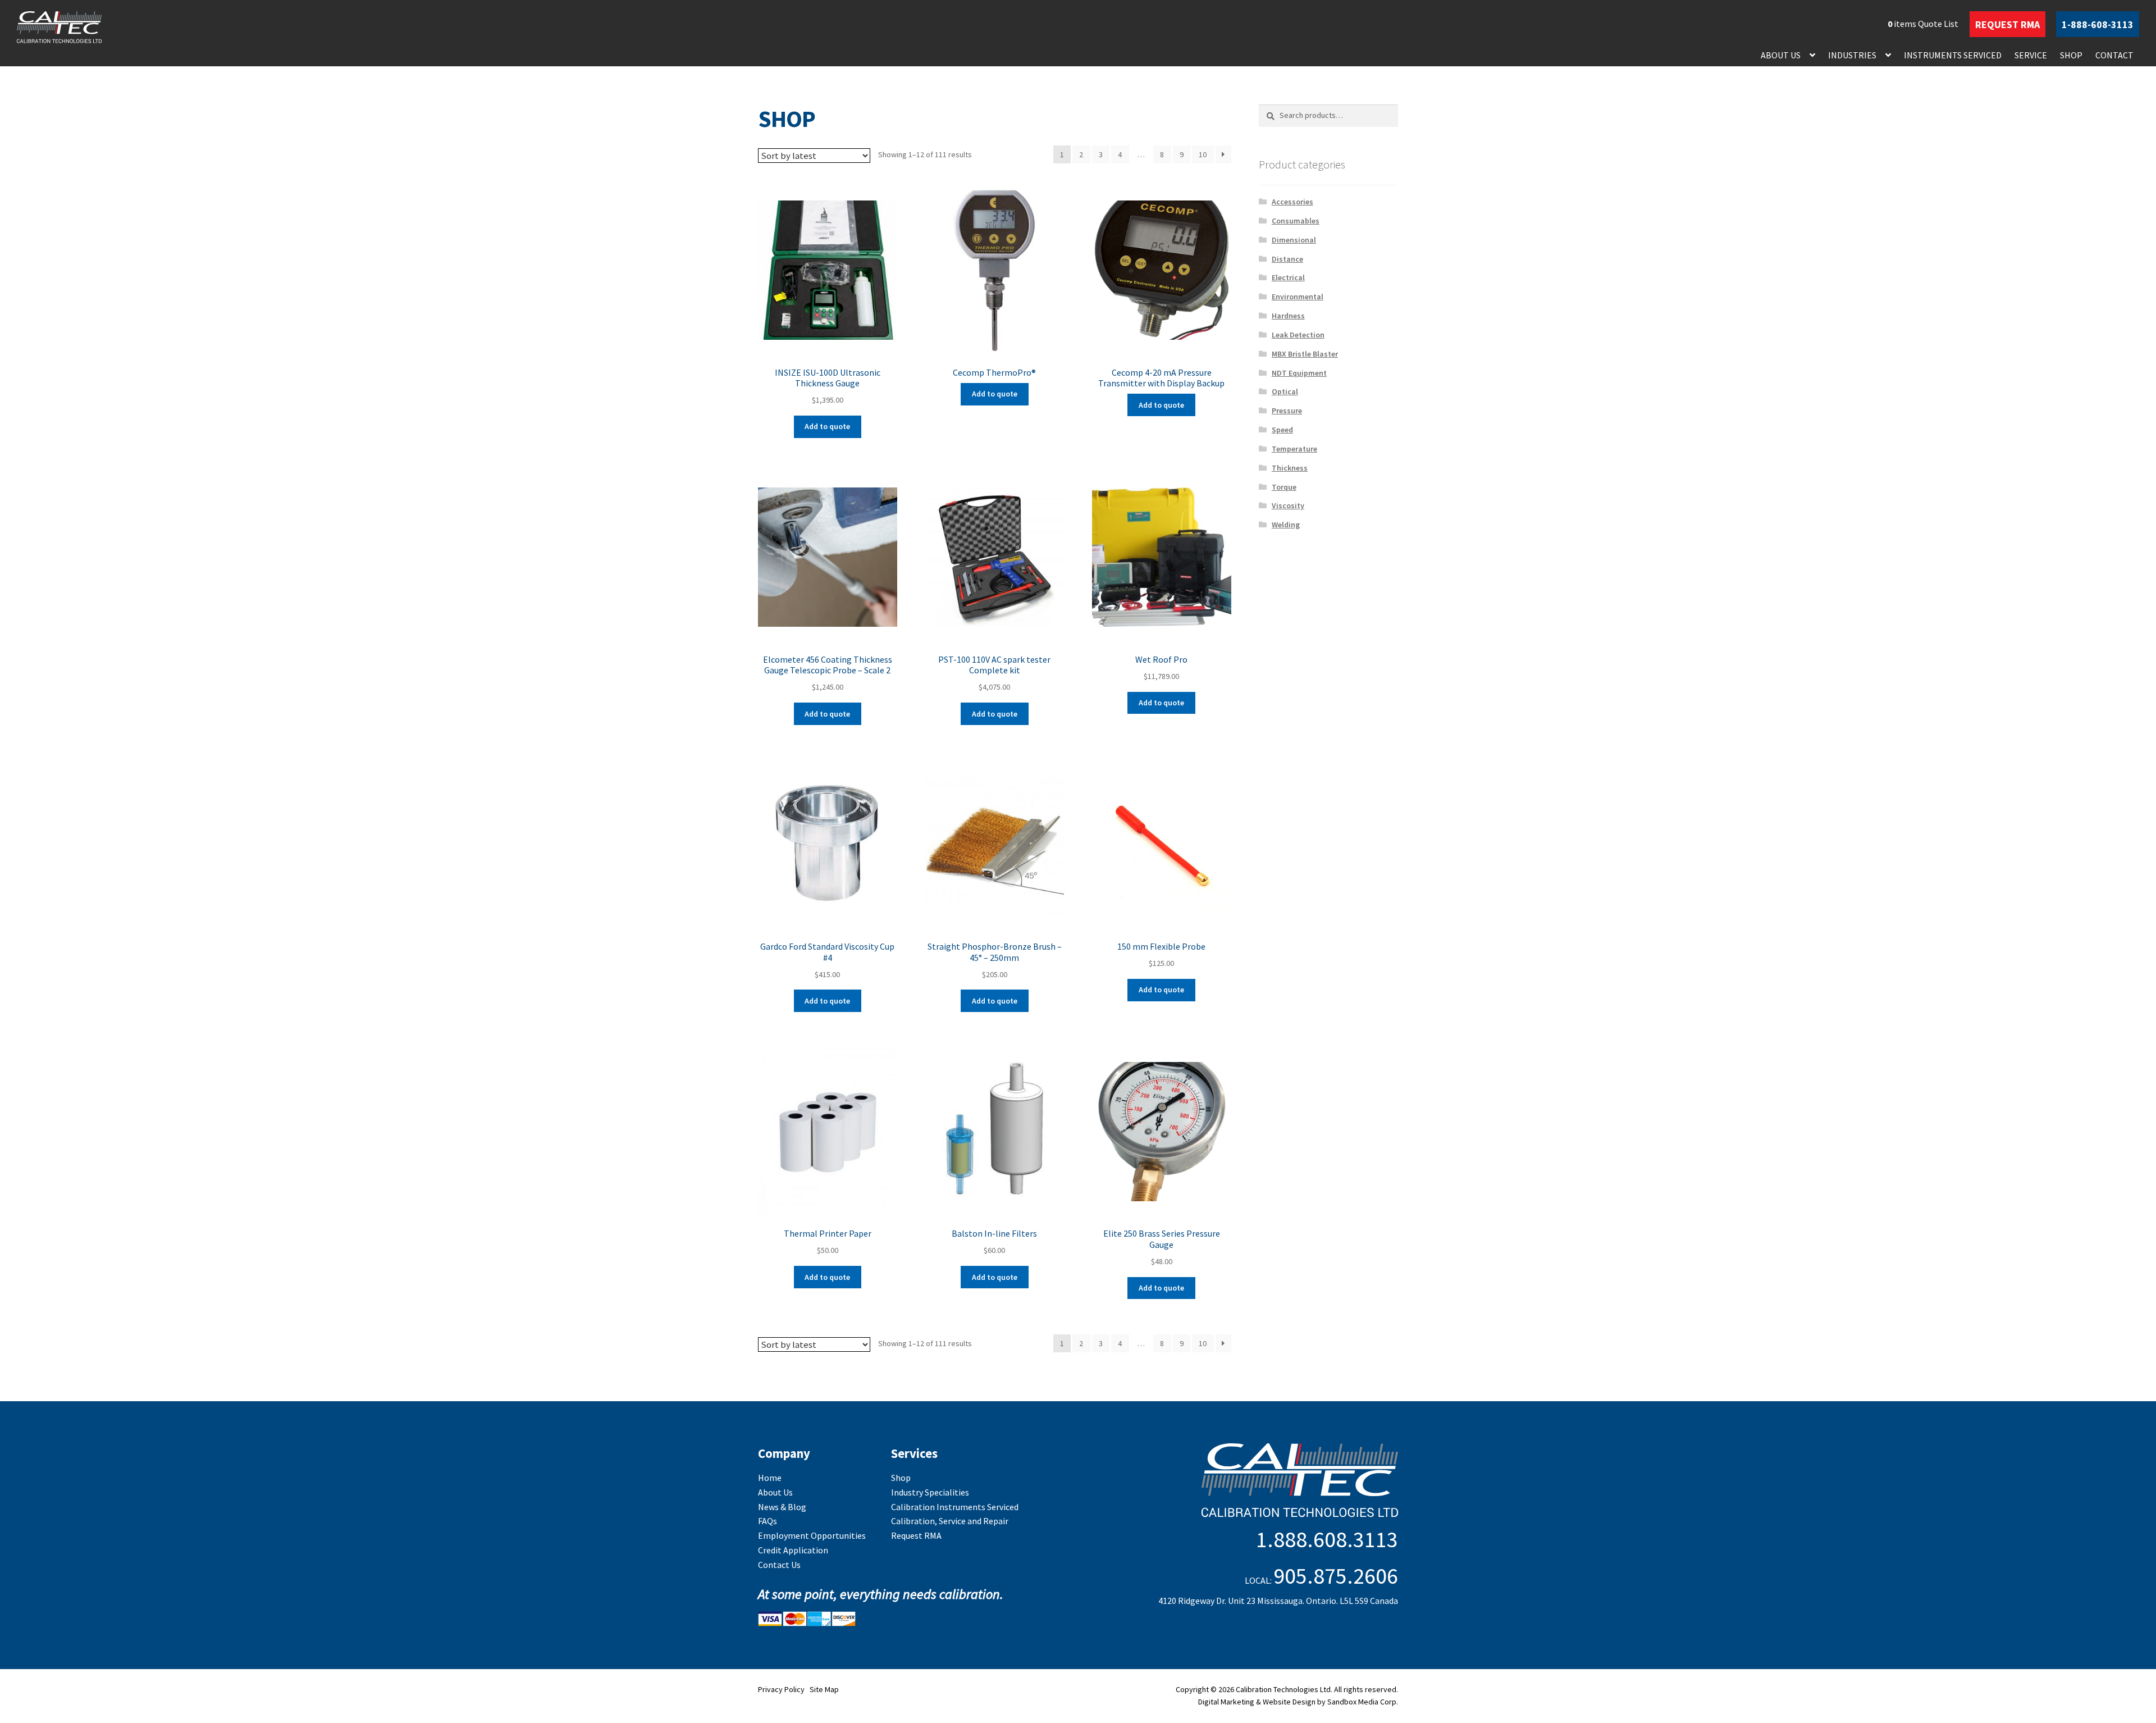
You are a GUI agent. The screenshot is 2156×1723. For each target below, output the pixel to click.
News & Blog (782, 1507)
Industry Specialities (930, 1492)
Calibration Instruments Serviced (955, 1507)
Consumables (1296, 221)
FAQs (768, 1521)
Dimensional (1294, 240)
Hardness (1288, 316)
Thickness (1290, 468)
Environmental (1298, 297)
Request (2007, 24)
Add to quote (827, 426)
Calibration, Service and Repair (950, 1521)
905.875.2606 (1336, 1576)
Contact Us (779, 1565)
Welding (1286, 525)
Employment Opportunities (812, 1535)
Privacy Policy (781, 1689)
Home (770, 1478)
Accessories (1292, 202)
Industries (1852, 55)
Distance (1287, 259)
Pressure (1287, 411)
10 (1203, 154)
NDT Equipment (1299, 373)
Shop (2071, 55)
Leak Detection (1298, 335)
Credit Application (793, 1550)
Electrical (1288, 277)
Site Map (824, 1689)
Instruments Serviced (1953, 55)
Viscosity (1288, 505)
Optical (1285, 391)
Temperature (1294, 449)
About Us (1781, 55)
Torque (1284, 487)
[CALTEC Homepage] (1226, 1482)
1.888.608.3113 (1327, 1539)
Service (2031, 55)
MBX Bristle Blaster (1305, 354)
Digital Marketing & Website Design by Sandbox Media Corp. (1298, 1702)
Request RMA (916, 1535)
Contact (2114, 55)
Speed (1282, 430)
